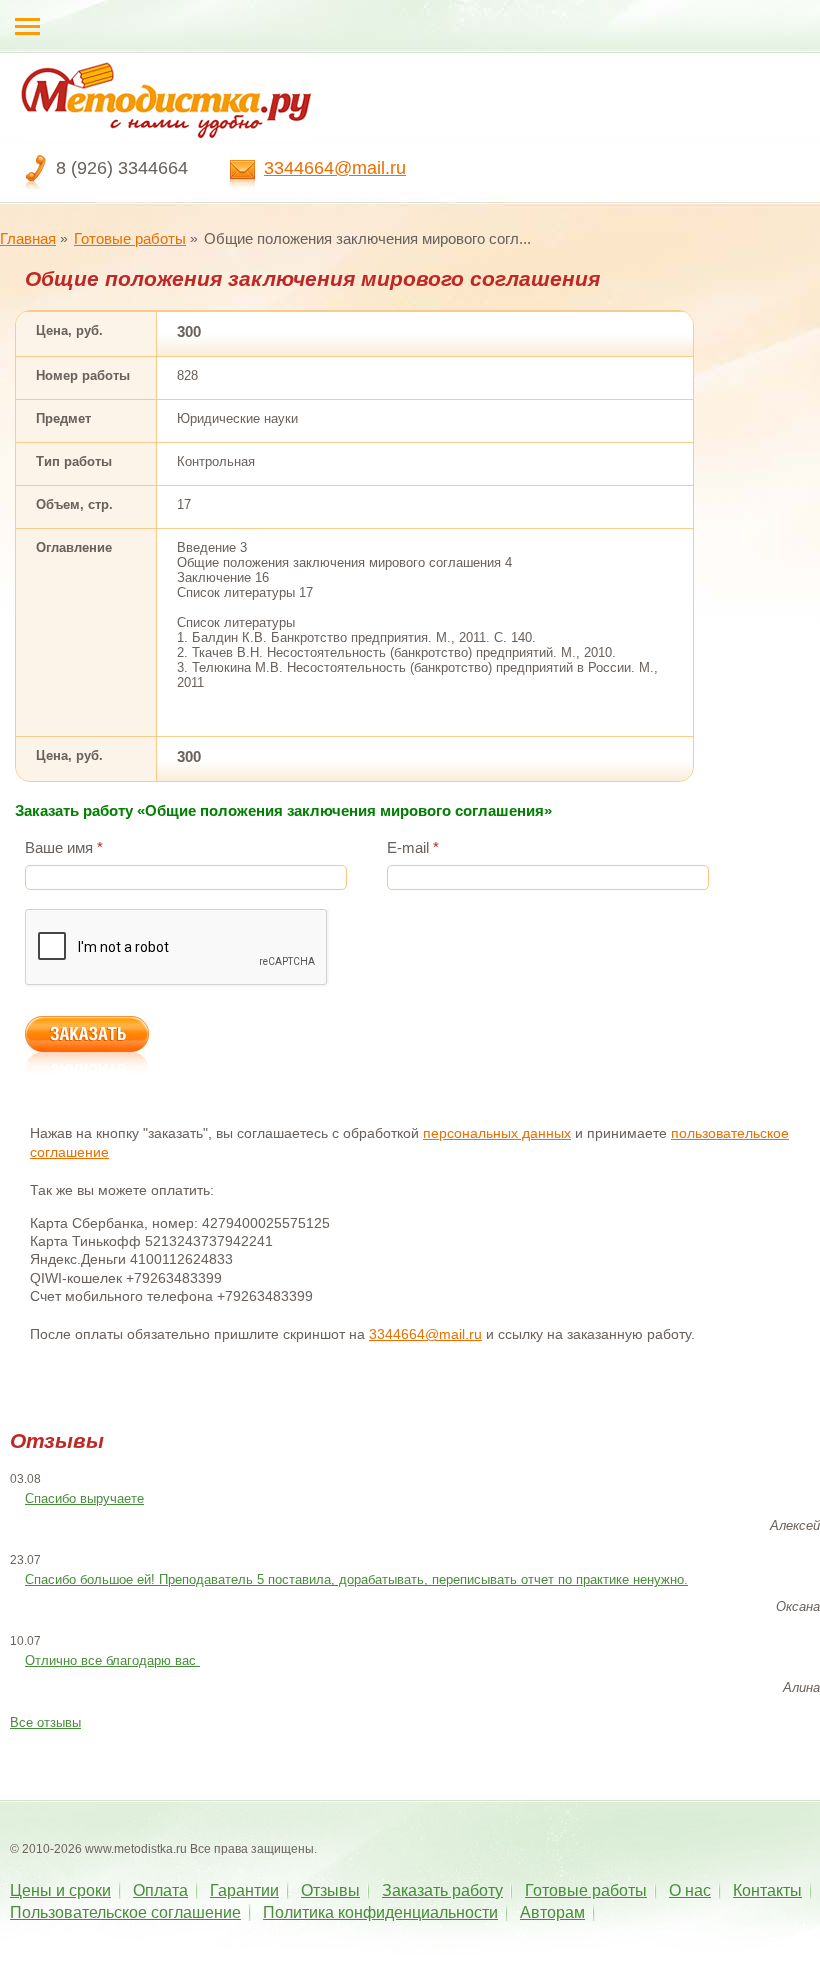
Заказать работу (442, 1890)
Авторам (552, 1912)
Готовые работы (130, 238)
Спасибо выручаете (84, 1498)
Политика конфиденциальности (380, 1912)
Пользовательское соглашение (125, 1912)
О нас (690, 1890)
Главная (28, 238)
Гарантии (244, 1890)
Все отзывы (45, 1722)
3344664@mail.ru (335, 168)
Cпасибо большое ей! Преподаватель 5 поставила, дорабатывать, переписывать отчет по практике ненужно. (356, 1579)
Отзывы (330, 1890)
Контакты (767, 1890)
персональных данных (497, 1133)
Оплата (160, 1890)
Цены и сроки (60, 1890)
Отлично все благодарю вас (112, 1660)
